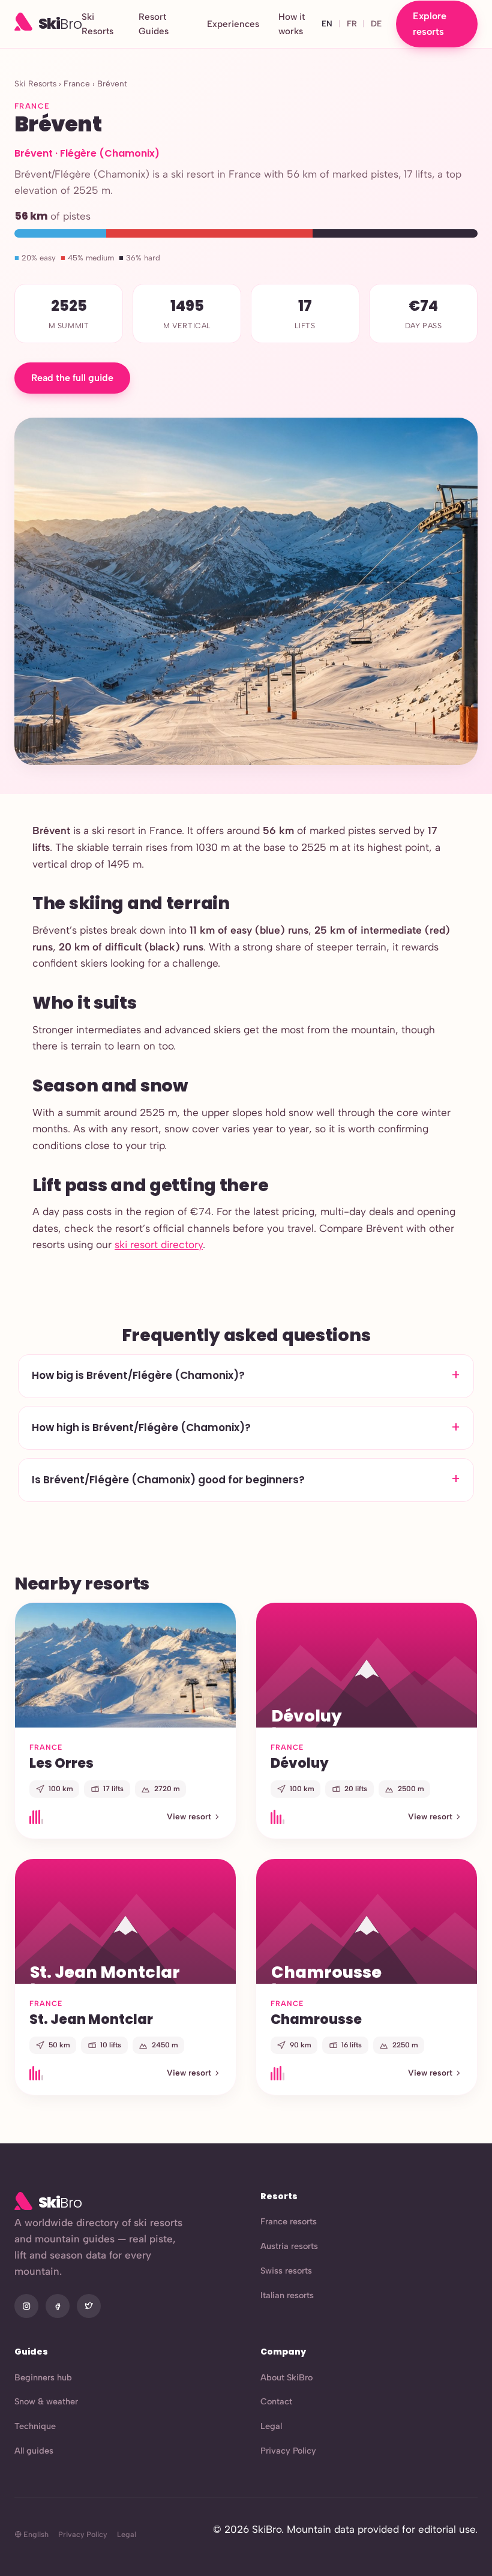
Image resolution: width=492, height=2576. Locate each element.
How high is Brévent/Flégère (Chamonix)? (141, 1428)
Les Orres (61, 1763)
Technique (35, 2426)
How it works (292, 24)
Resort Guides (154, 24)
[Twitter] (89, 2306)
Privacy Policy (288, 2451)
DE (376, 23)
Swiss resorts (286, 2271)
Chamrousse (316, 2019)
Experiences (233, 24)
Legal (271, 2426)
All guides (34, 2451)
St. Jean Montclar (91, 2019)
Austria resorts (289, 2246)
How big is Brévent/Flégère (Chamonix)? (138, 1375)
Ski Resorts (97, 24)
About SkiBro (286, 2377)
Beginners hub (43, 2377)
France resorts (289, 2221)
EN (327, 23)
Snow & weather (46, 2401)
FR (352, 23)
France (77, 83)
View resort (189, 1816)
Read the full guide (72, 378)
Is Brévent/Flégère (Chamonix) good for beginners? (168, 1480)
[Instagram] (26, 2306)
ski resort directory (159, 1244)
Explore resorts (430, 24)
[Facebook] (58, 2306)
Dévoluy (300, 1763)
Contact (276, 2401)
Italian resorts (287, 2295)
